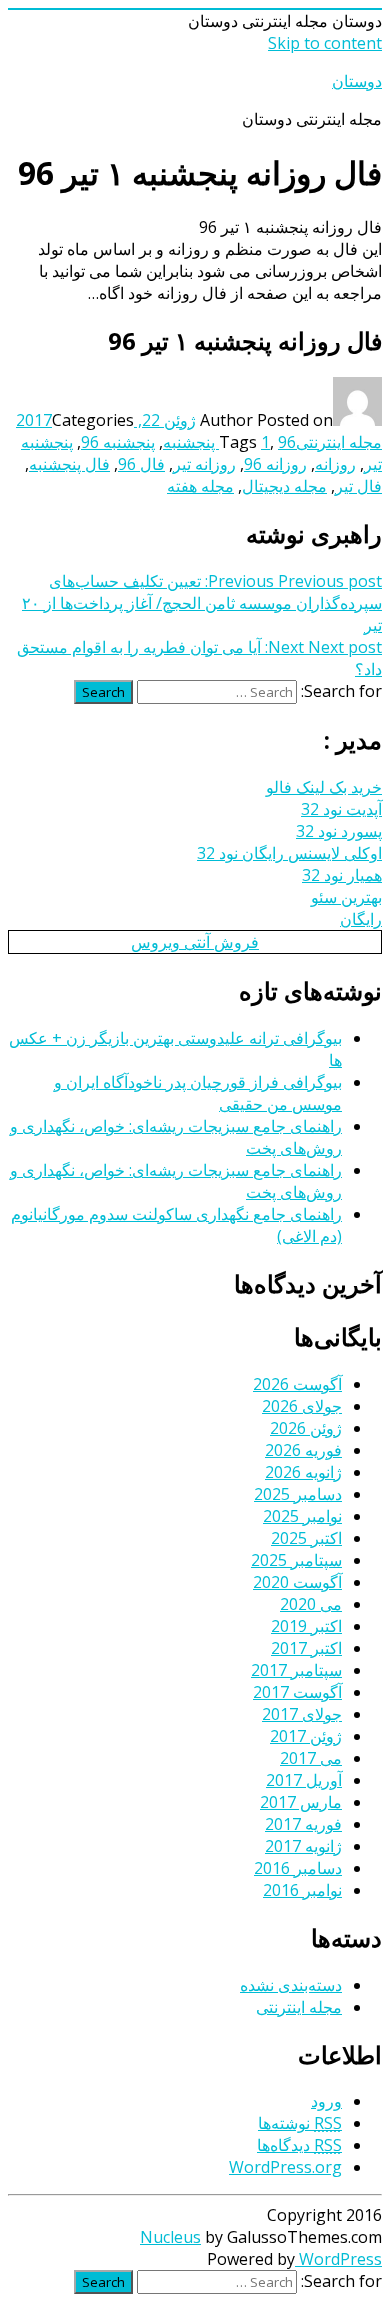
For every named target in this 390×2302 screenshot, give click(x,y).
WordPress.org (285, 2167)
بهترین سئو (346, 897)
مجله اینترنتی (339, 442)
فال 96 (141, 464)
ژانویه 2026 (303, 1472)
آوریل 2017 (304, 1780)
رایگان (361, 919)
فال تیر (358, 486)
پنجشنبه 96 (118, 442)
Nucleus (170, 2237)
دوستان (357, 81)
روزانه (335, 464)
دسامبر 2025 (298, 1494)
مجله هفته (200, 486)
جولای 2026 (302, 1406)
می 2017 (311, 1758)
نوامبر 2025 (302, 1516)
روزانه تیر (204, 464)
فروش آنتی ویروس (195, 942)
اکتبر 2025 (306, 1538)
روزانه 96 (275, 464)
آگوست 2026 (297, 1384)
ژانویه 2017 (303, 1846)
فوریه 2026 (303, 1450)
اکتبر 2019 (306, 1626)
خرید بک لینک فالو (324, 787)
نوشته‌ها (300, 2123)
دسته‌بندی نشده (291, 1985)
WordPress (338, 2259)
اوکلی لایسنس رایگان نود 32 (289, 853)
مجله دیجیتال (284, 486)
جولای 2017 (302, 1714)
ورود (326, 2101)
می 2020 (311, 1604)
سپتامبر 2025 (296, 1560)
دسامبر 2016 (298, 1868)
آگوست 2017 (297, 1692)
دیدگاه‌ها (299, 2145)
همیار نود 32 (342, 875)
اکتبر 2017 (306, 1648)
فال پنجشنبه (69, 464)
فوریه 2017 (303, 1824)
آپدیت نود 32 (341, 809)
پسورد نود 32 (339, 831)
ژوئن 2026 (306, 1428)
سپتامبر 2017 (296, 1670)
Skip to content (325, 43)
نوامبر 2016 (302, 1890)
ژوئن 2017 (306, 1736)
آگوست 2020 (297, 1582)
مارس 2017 (301, 1802)
